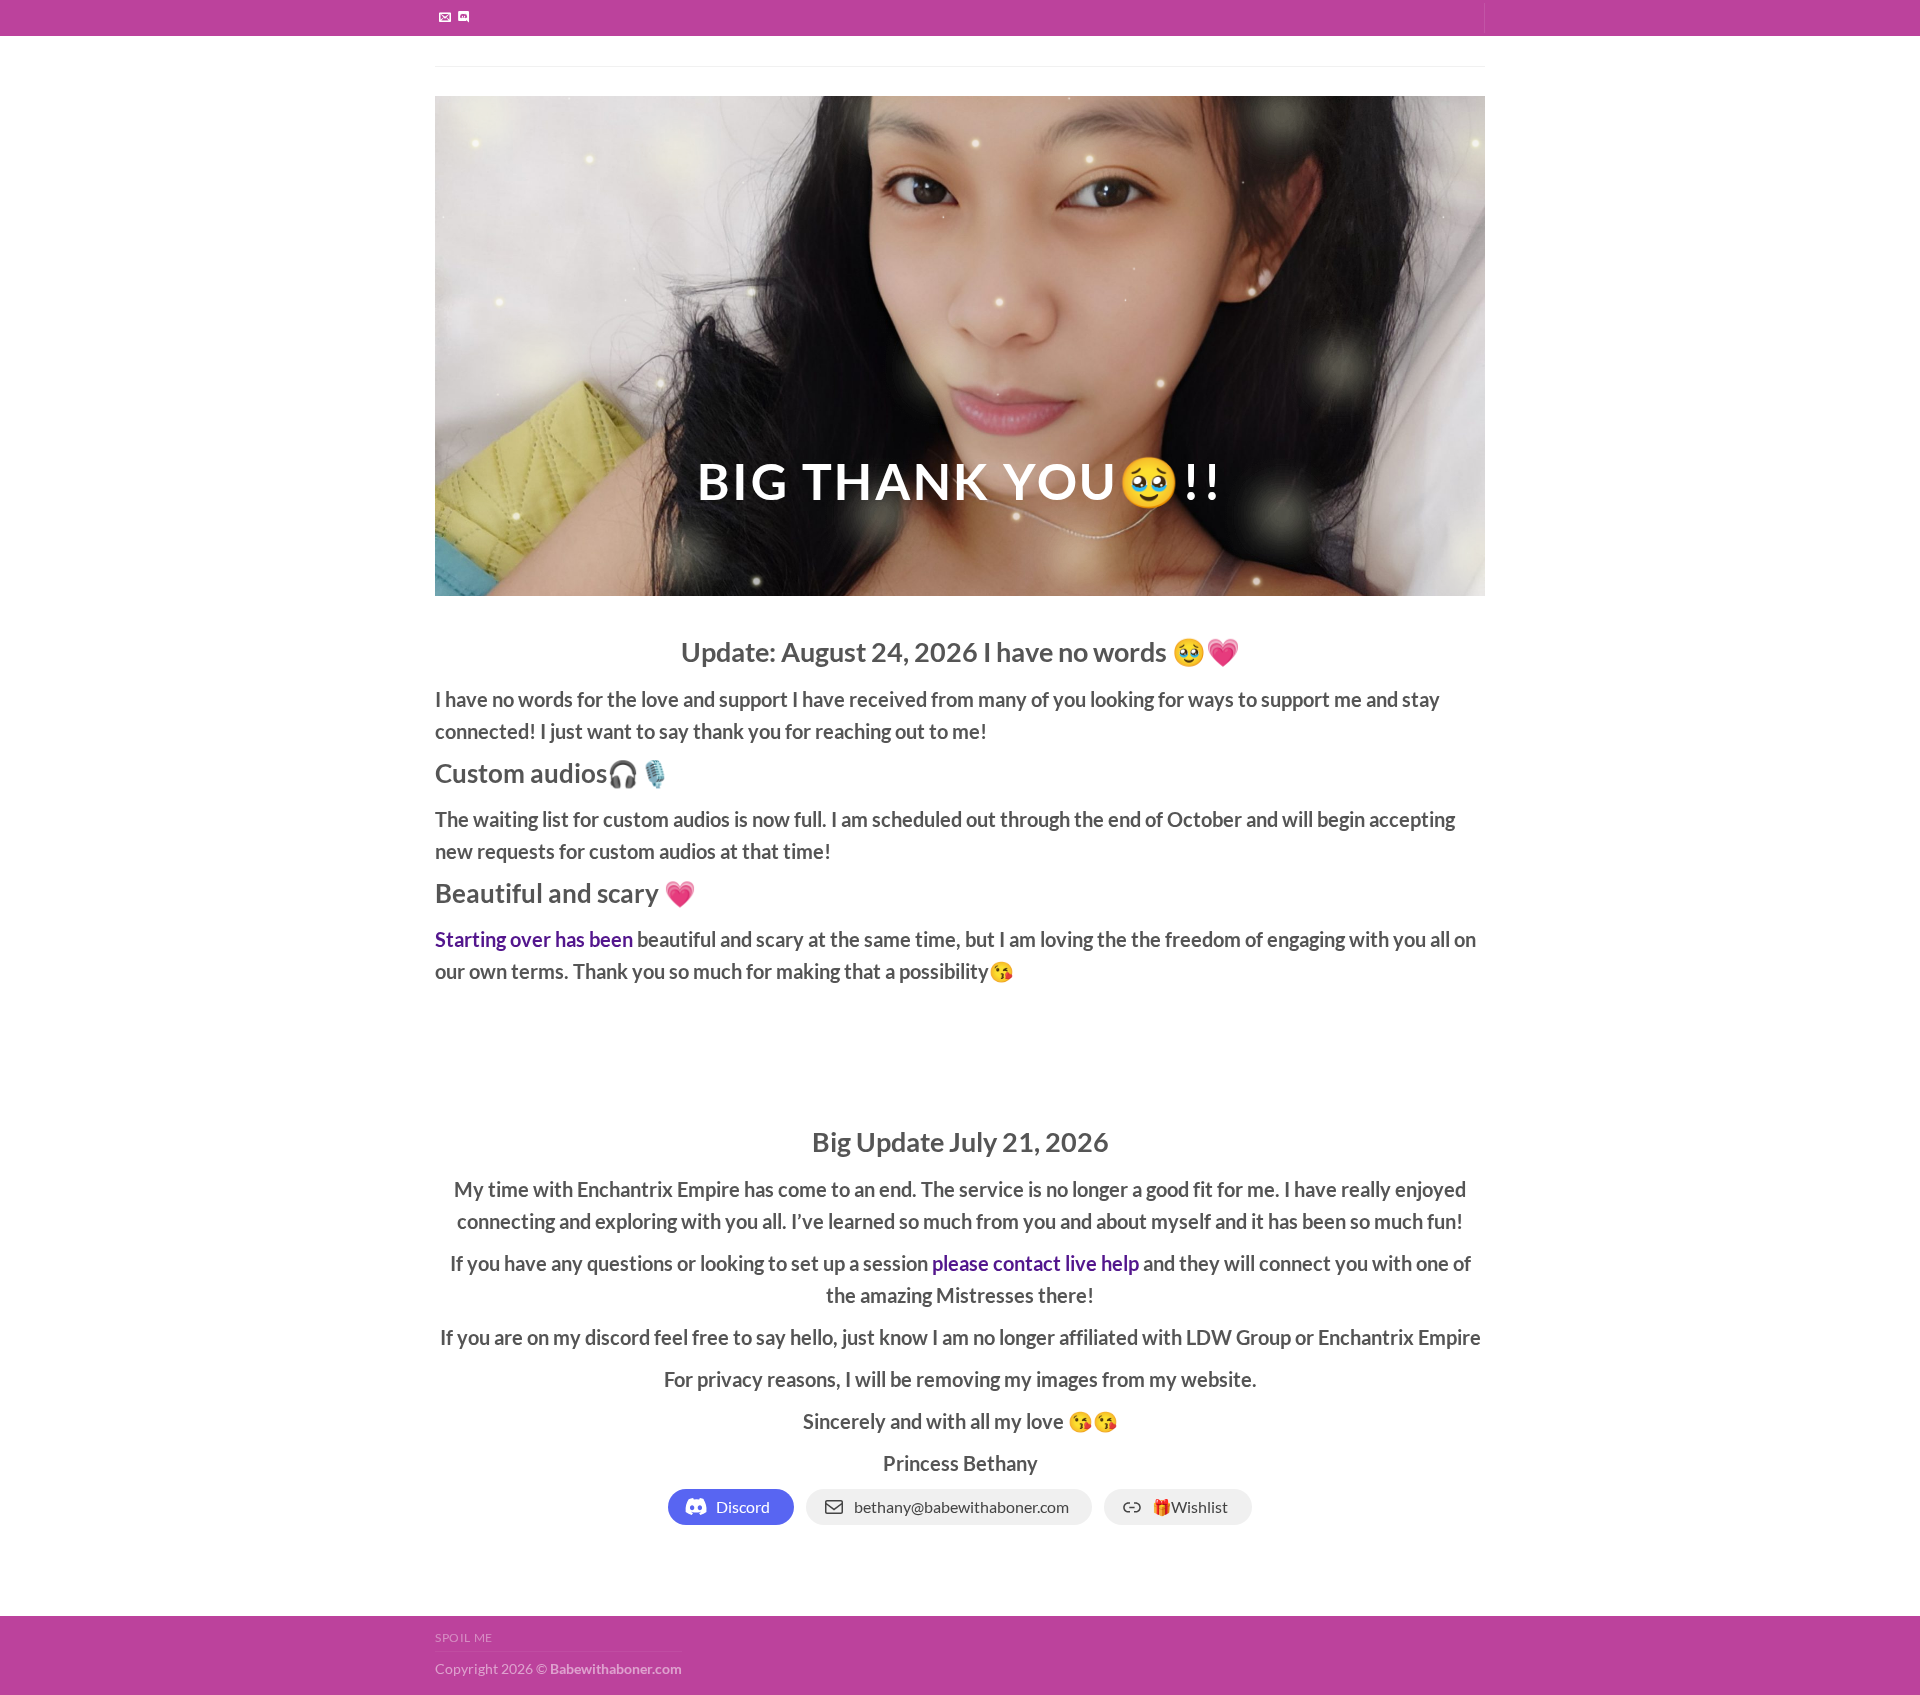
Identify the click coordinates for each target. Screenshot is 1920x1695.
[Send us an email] (445, 18)
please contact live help (1035, 1263)
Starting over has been (534, 939)
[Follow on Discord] (464, 18)
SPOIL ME (464, 1637)
